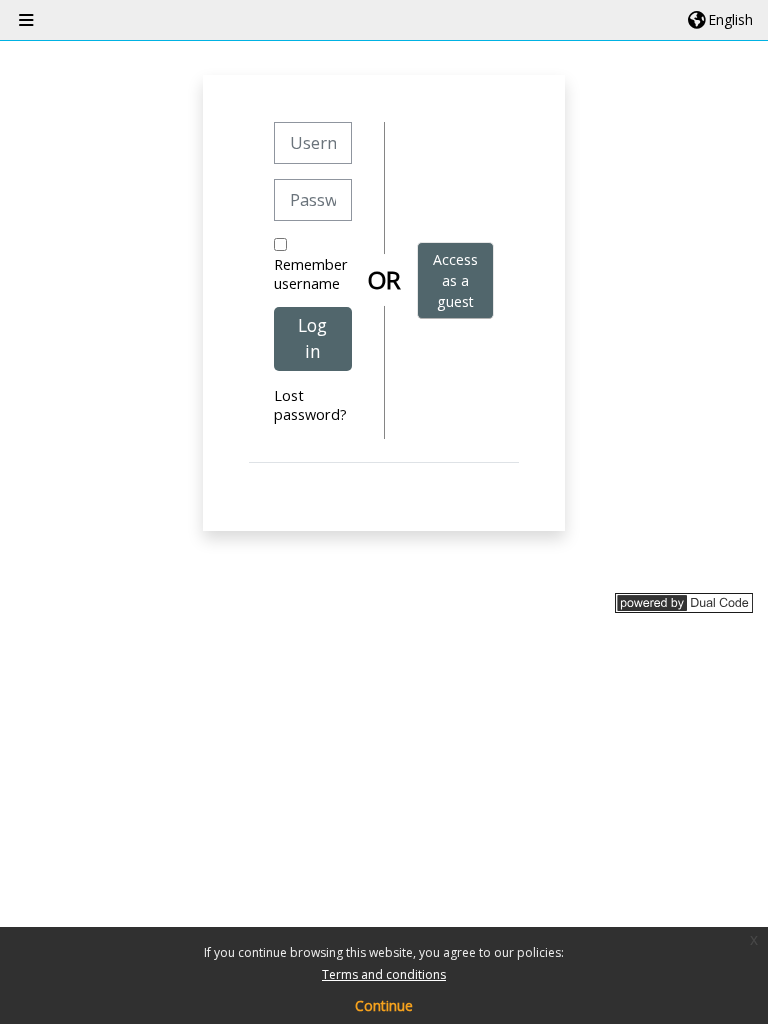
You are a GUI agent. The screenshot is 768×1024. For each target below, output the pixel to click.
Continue (384, 1005)
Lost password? (310, 405)
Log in (312, 338)
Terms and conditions (384, 974)
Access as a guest (455, 280)
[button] (720, 20)
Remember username (311, 274)
